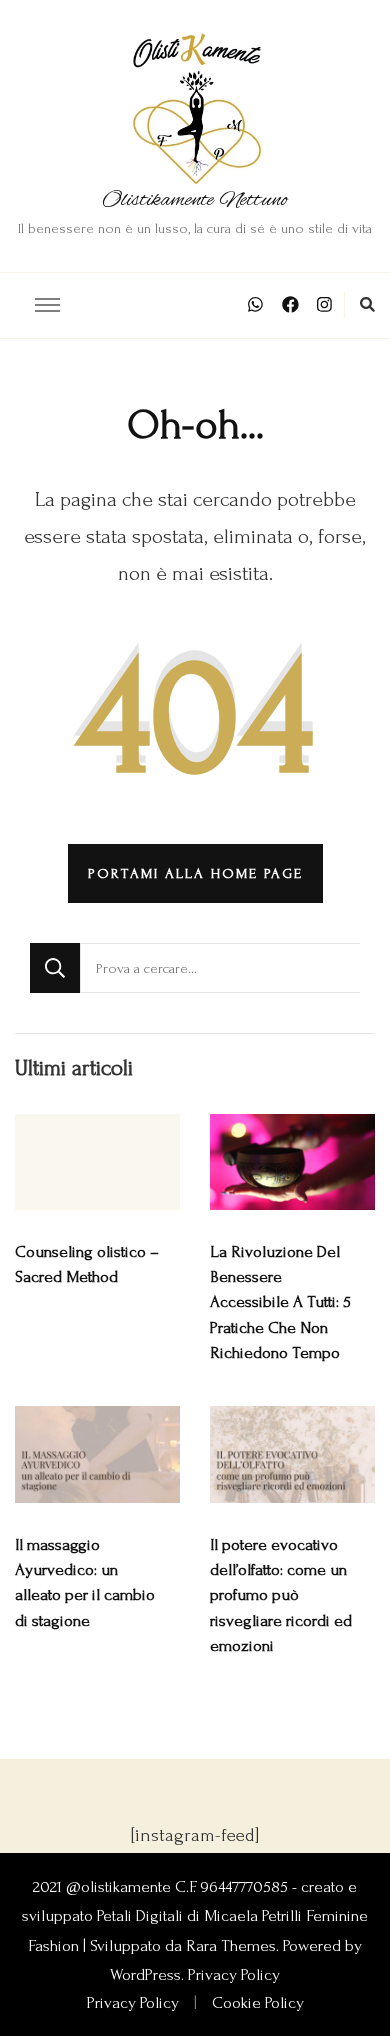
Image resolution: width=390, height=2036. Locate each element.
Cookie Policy (258, 2003)
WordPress (145, 1975)
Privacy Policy (234, 1975)
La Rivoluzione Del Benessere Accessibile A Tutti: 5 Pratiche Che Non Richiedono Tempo (280, 1302)
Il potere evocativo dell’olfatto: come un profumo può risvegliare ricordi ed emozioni (281, 1595)
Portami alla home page (195, 873)
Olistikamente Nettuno (195, 200)
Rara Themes (231, 1946)
